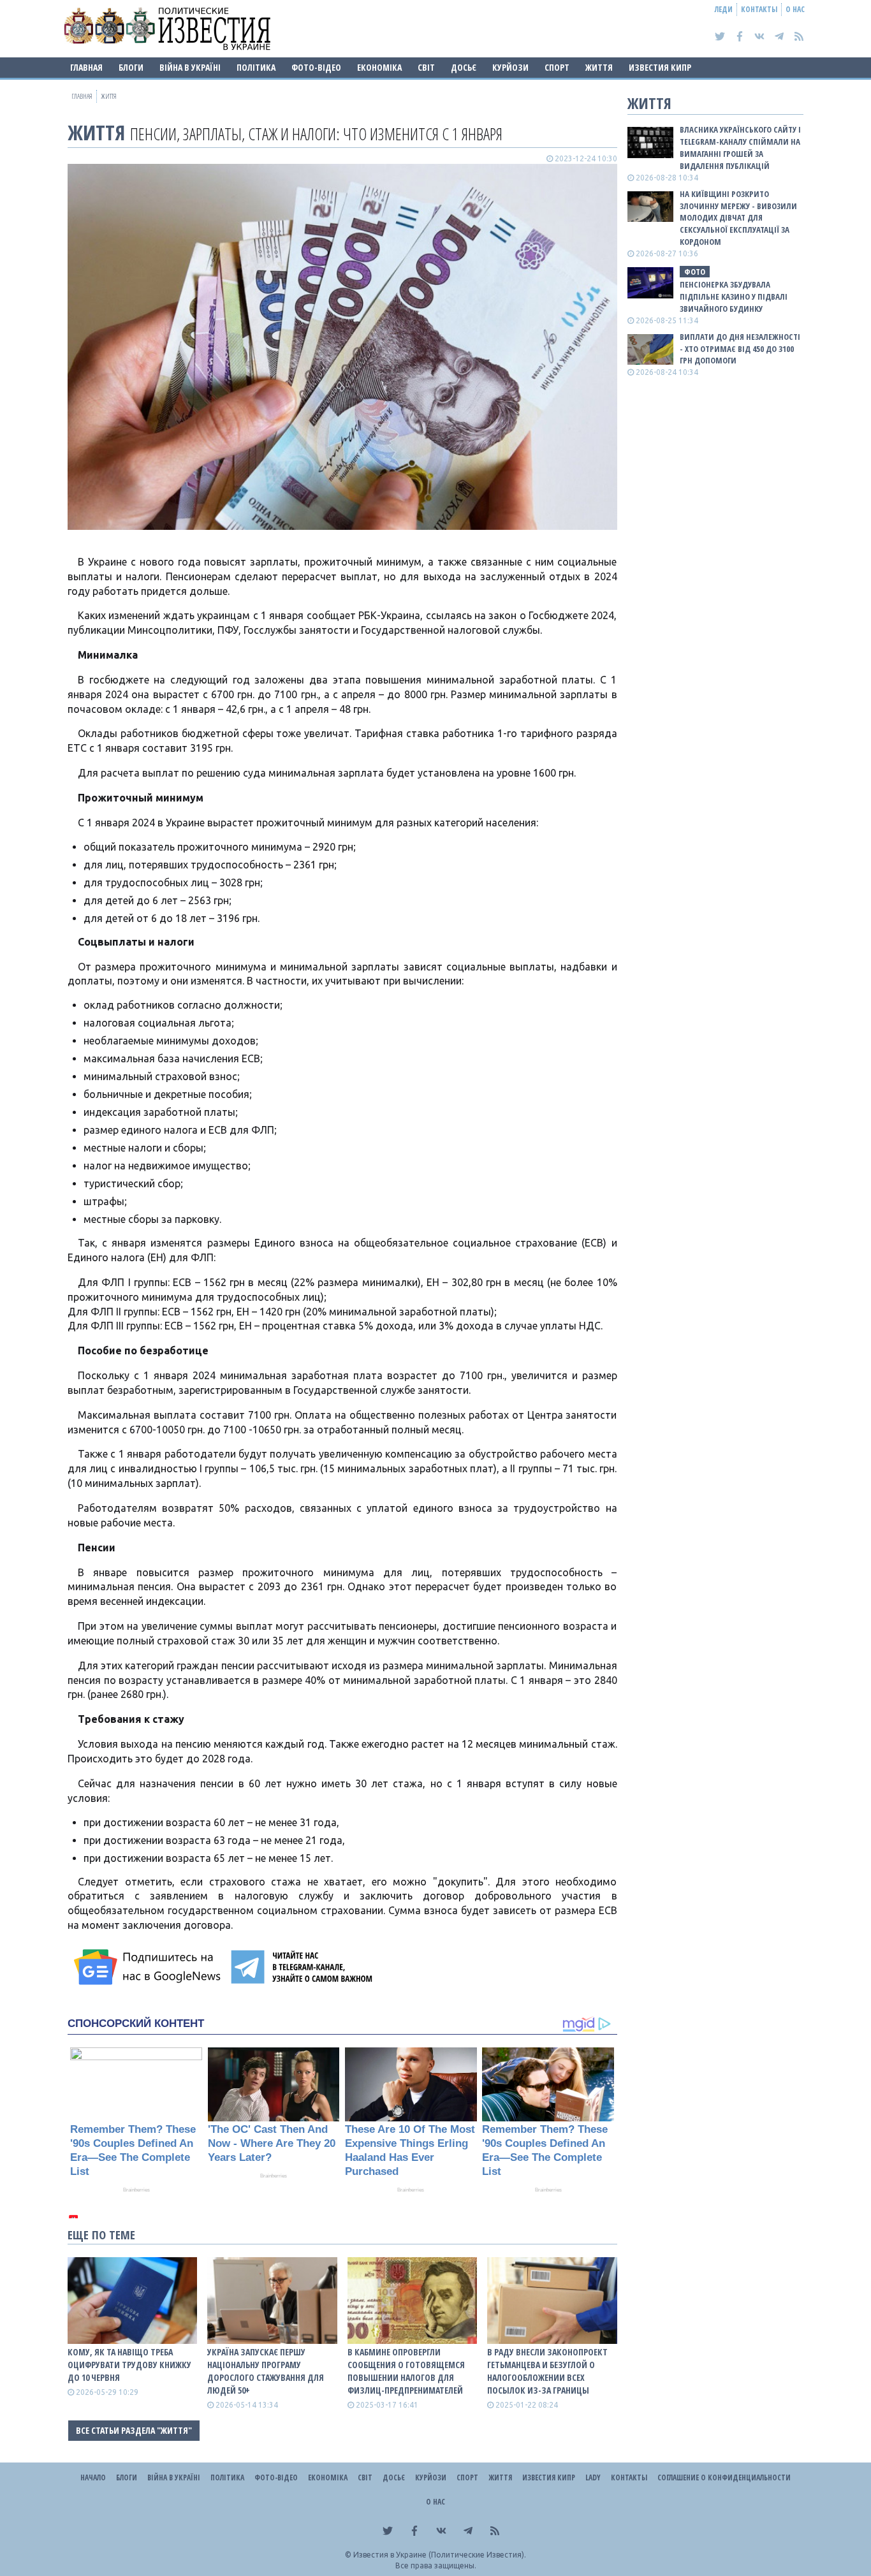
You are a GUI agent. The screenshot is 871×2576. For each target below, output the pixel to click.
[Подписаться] (149, 1967)
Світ (426, 67)
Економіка (379, 67)
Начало (93, 2477)
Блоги (131, 67)
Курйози (510, 67)
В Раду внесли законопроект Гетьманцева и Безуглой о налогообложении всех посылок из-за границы (547, 2371)
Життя (599, 67)
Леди (724, 9)
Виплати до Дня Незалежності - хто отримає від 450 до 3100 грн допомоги (740, 349)
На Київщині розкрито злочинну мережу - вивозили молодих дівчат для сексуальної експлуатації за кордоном (738, 218)
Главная (86, 67)
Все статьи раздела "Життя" (134, 2430)
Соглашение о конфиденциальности (724, 2477)
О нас (795, 9)
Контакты (759, 9)
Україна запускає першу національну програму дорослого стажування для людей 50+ (266, 2371)
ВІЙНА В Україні (190, 67)
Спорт (557, 67)
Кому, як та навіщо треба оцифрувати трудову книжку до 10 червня (129, 2365)
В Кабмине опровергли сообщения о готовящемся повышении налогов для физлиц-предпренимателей (406, 2371)
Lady (593, 2477)
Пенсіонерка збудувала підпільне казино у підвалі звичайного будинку (734, 296)
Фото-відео (316, 67)
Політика (256, 67)
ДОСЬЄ (464, 67)
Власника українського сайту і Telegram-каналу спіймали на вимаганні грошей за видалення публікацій (740, 148)
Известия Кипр (660, 67)
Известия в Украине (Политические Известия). (440, 2555)
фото (695, 272)
